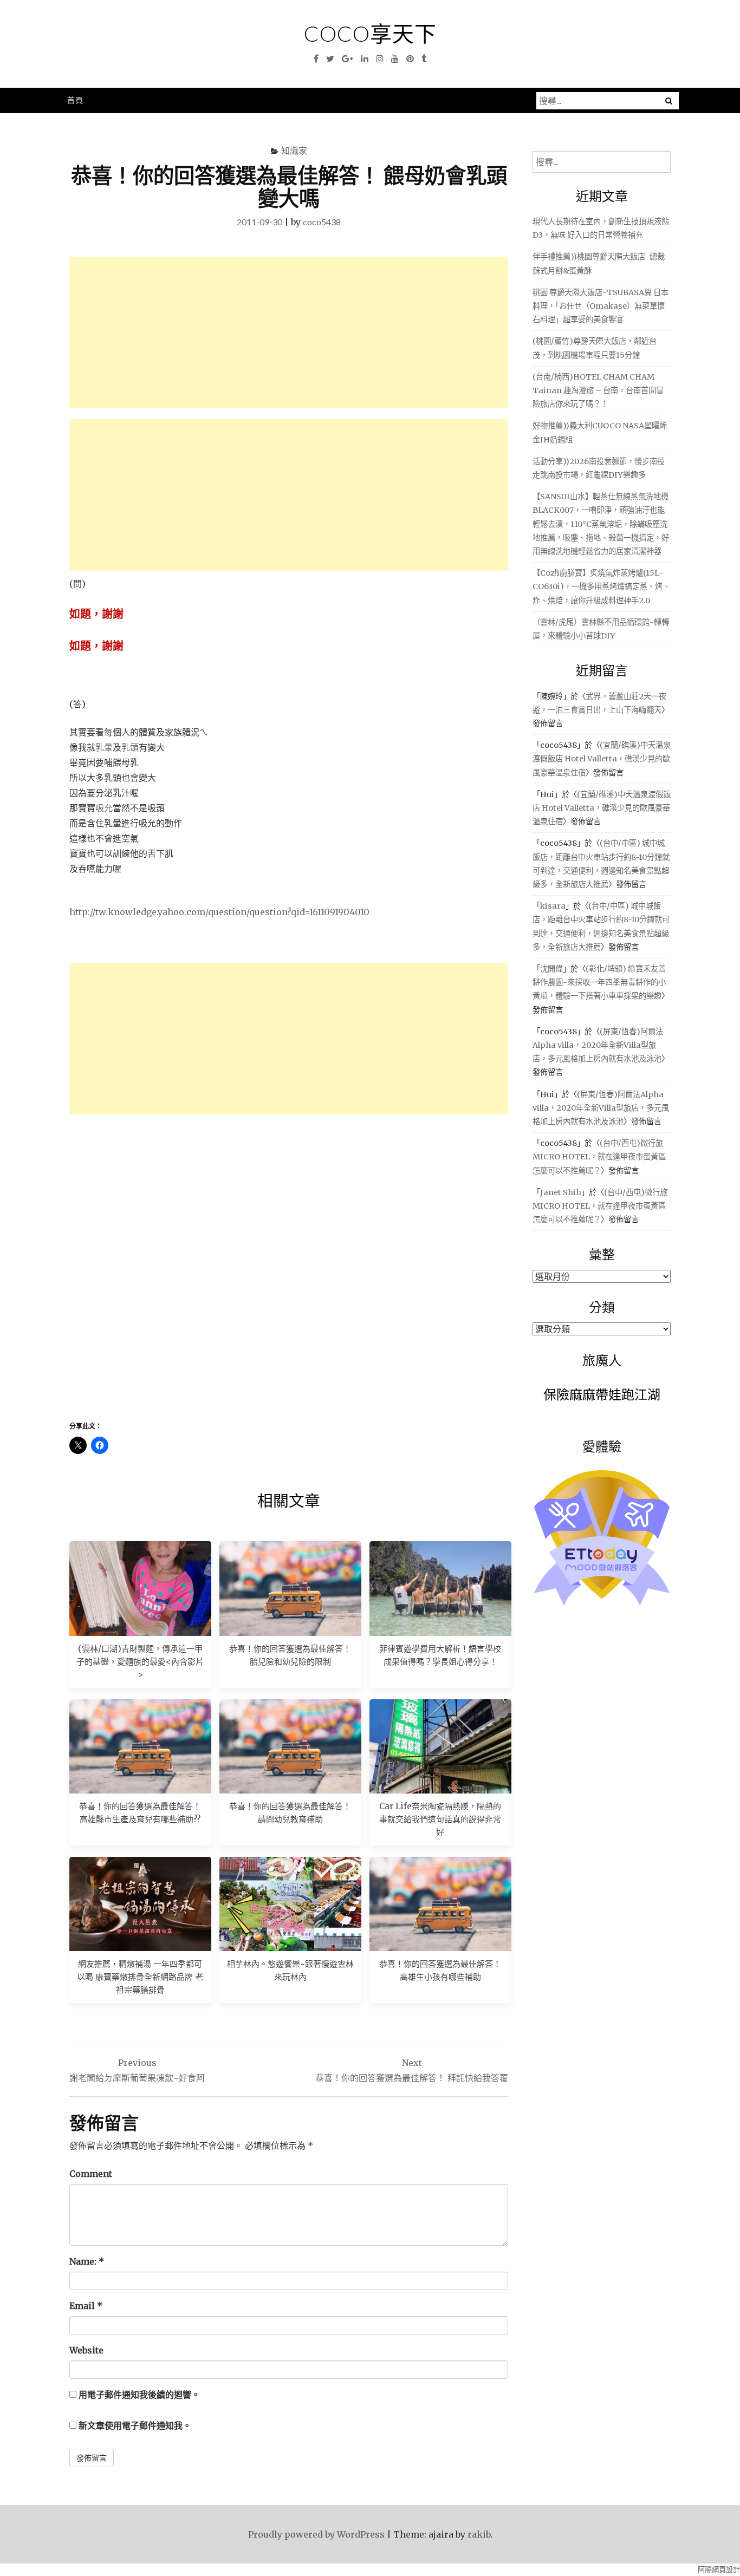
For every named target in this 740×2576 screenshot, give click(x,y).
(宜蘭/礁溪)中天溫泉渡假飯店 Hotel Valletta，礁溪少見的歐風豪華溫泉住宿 (602, 759)
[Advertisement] (289, 332)
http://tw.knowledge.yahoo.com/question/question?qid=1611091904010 (219, 912)
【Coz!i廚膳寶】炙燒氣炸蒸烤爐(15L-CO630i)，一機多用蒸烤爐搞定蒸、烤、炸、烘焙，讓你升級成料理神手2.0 (601, 586)
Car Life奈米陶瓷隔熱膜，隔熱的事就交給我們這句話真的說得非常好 (440, 1819)
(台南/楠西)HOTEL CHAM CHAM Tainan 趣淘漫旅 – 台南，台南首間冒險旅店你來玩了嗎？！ (598, 390)
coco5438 (322, 222)
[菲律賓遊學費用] (440, 1588)
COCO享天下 (370, 34)
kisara (553, 906)
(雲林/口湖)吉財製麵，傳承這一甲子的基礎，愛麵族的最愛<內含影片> (140, 1662)
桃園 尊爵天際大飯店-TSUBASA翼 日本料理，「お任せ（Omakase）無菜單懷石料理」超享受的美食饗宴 (601, 306)
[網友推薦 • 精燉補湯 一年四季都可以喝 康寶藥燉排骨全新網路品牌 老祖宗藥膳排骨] (140, 1904)
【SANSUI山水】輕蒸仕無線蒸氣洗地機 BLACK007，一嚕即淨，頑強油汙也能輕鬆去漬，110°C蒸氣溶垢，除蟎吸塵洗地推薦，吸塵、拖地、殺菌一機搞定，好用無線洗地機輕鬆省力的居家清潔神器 (601, 524)
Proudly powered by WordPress (316, 2534)
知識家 (294, 150)
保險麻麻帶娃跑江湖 (602, 1394)
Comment (91, 2174)
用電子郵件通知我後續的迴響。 (139, 2395)
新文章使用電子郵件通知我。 (135, 2425)
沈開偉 (551, 969)
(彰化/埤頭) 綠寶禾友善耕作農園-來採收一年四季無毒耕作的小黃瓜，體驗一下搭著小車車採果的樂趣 (599, 982)
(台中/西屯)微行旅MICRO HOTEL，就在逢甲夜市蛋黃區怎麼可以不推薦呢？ (599, 1157)
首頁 (75, 100)
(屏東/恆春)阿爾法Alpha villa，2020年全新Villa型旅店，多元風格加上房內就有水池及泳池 (598, 1045)
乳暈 (104, 747)
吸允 (104, 808)
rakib (479, 2534)
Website (86, 2350)
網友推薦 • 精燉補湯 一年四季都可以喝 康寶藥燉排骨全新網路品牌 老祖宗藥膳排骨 (140, 1977)
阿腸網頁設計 (719, 2570)
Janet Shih (561, 1192)
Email (86, 2306)
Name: (87, 2261)
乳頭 (130, 747)
